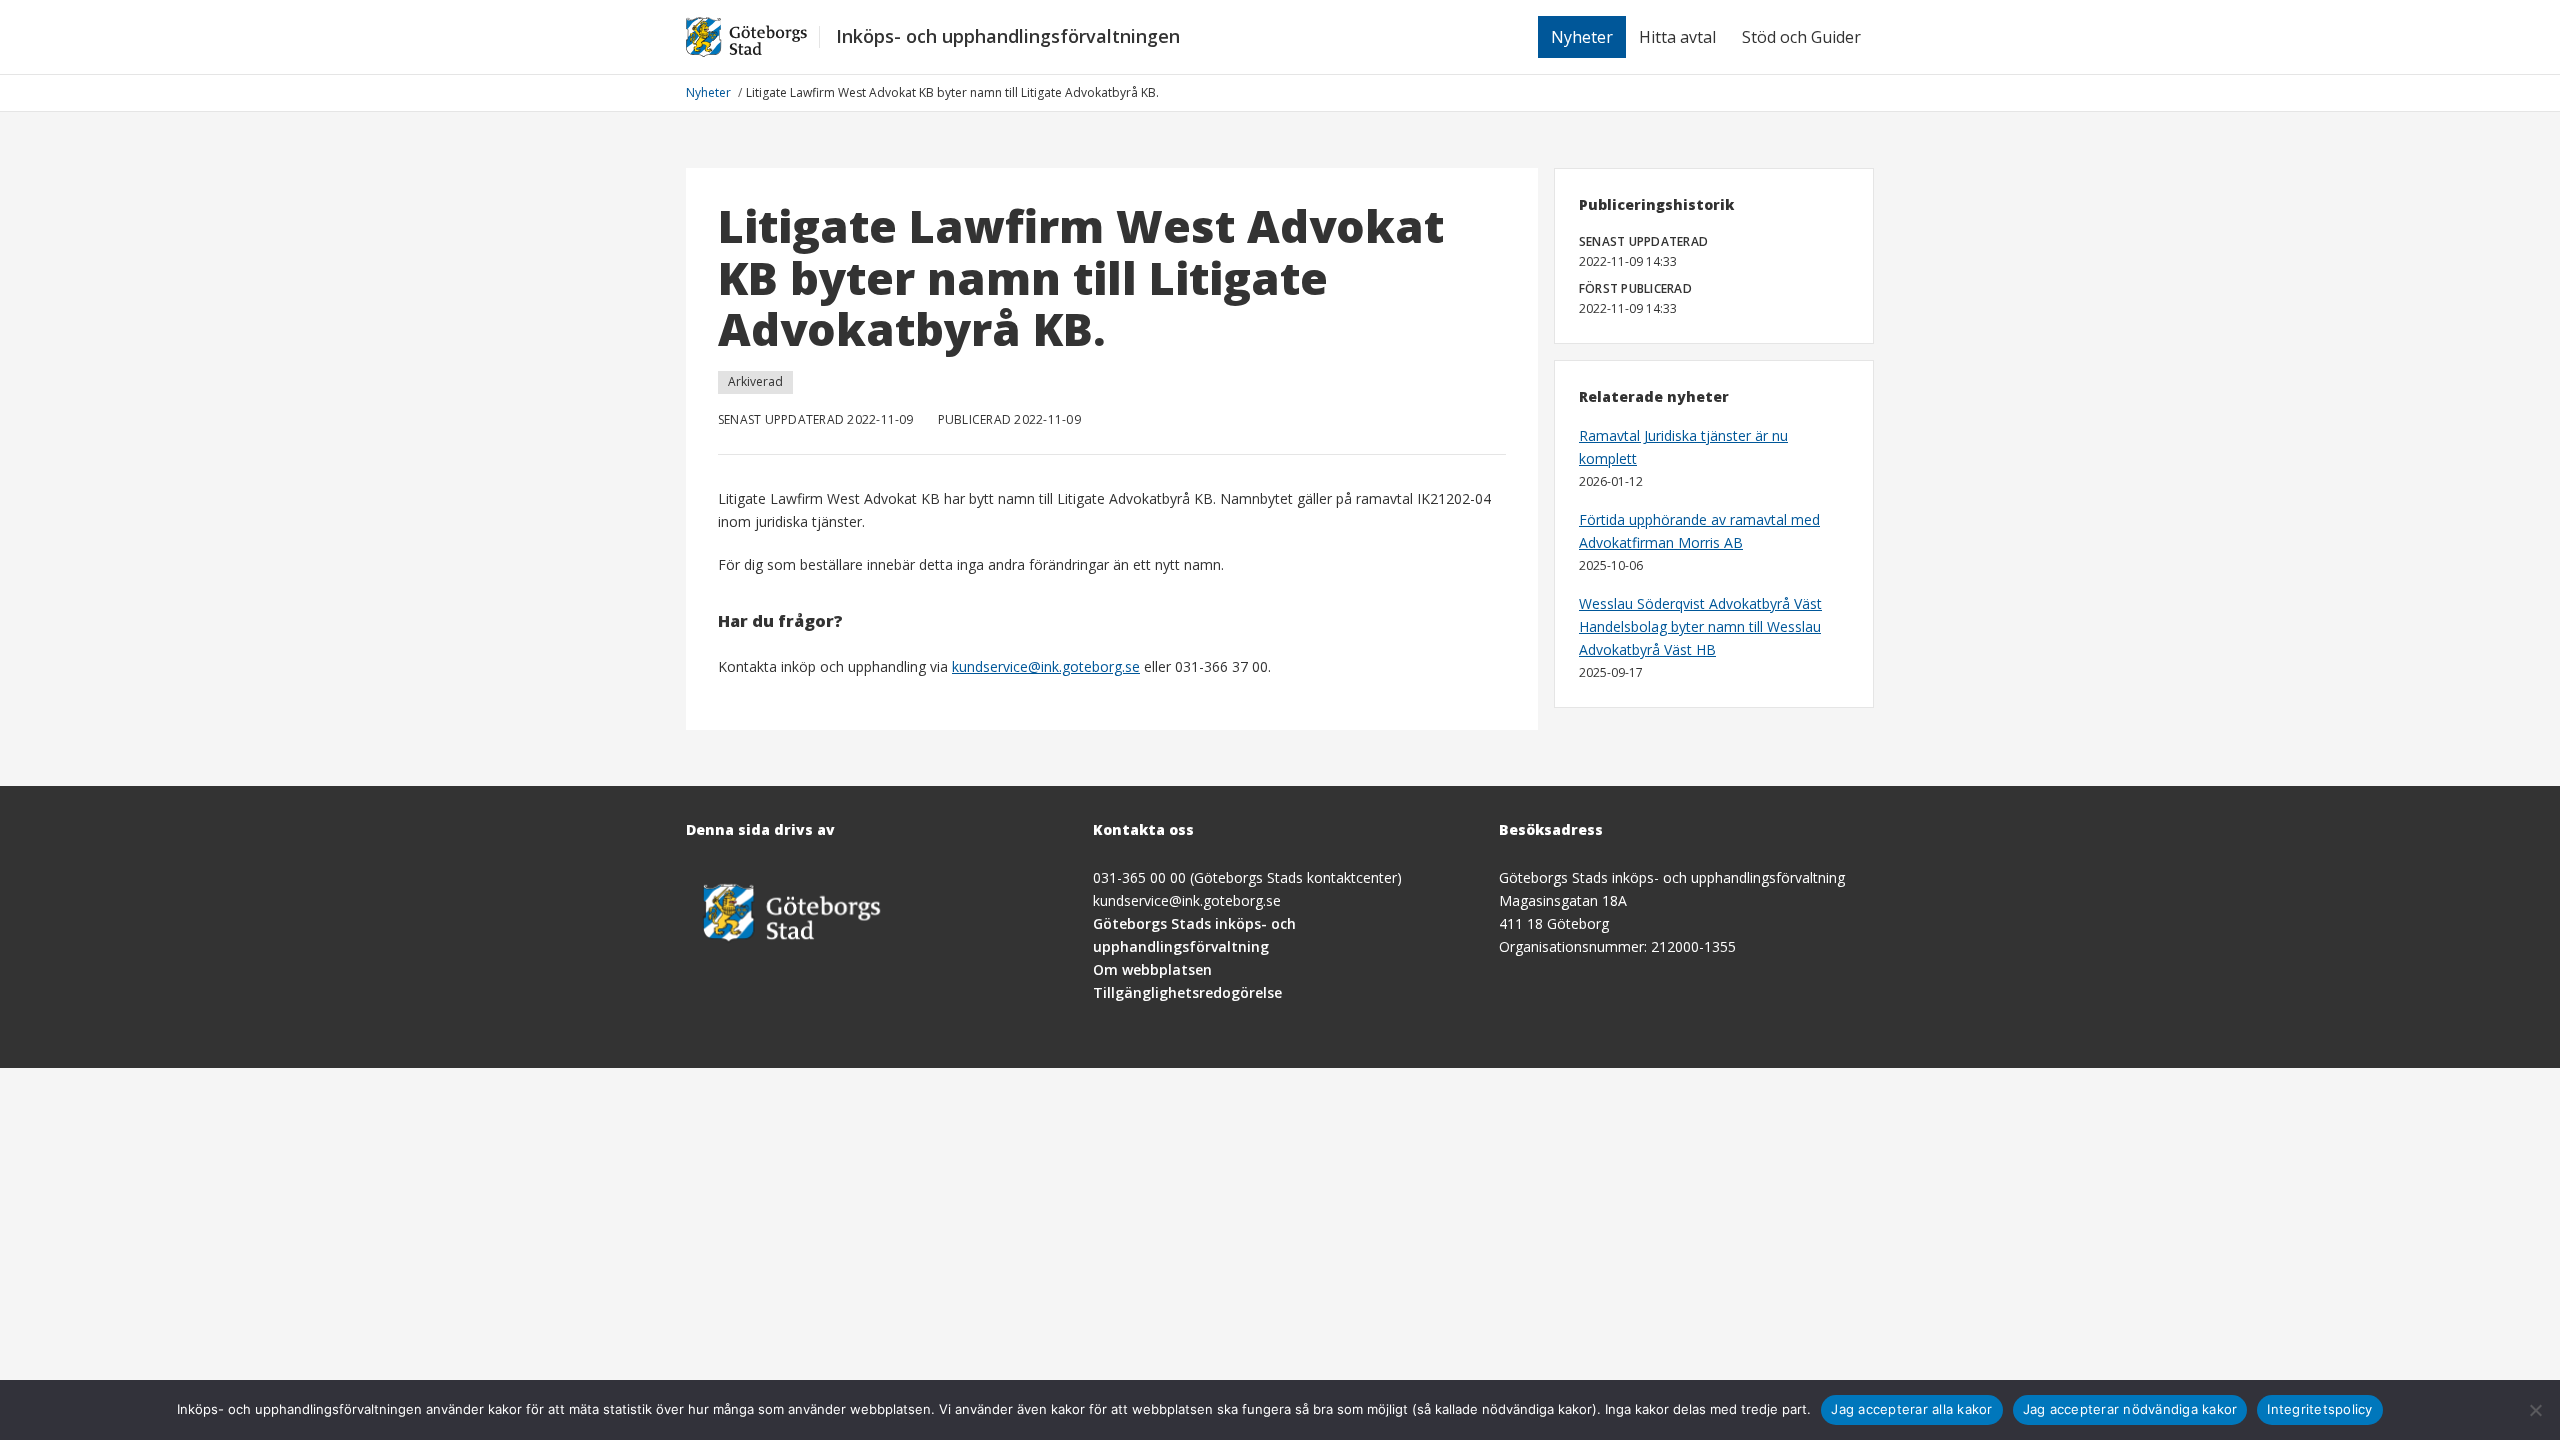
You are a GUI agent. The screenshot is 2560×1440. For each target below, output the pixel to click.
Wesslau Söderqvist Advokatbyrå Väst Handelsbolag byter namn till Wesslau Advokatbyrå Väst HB (1700, 626)
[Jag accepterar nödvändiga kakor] (2535, 1410)
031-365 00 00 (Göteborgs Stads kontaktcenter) (1247, 877)
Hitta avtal (1677, 37)
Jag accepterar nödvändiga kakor (2130, 1409)
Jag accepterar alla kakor (1911, 1409)
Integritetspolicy (2319, 1409)
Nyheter (1582, 37)
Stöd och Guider (1801, 37)
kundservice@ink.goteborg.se (1046, 666)
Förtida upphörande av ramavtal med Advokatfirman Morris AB (1699, 531)
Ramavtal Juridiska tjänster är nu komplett (1683, 447)
